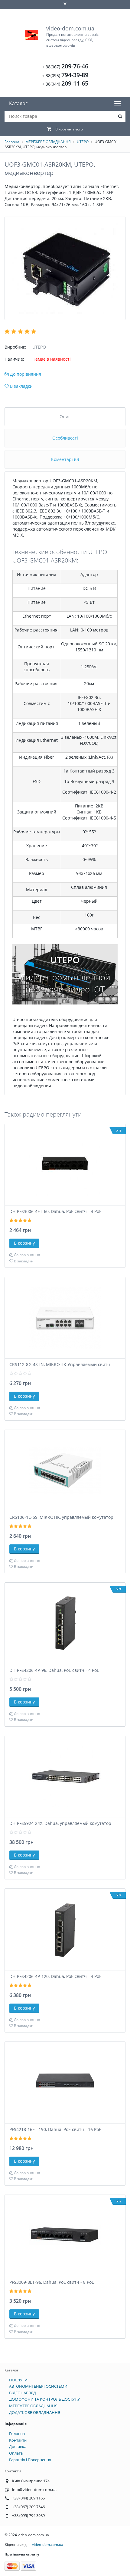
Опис (65, 417)
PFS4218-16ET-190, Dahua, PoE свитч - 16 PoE (55, 2129)
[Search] (120, 116)
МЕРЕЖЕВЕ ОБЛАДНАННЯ (48, 142)
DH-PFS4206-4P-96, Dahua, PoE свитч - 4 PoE (54, 1670)
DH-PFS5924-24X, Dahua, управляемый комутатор (60, 1823)
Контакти (18, 2440)
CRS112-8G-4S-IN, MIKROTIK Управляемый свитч (60, 1364)
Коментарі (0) (65, 459)
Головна (12, 142)
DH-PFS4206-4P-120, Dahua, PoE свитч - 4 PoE (55, 1976)
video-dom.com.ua (72, 36)
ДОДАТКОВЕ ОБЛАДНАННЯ (35, 2412)
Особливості (65, 438)
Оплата (16, 2453)
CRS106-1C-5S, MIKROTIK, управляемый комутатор (61, 1517)
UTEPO (83, 142)
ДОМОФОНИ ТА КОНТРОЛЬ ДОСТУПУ (44, 2399)
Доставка (18, 2446)
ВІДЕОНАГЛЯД (23, 2393)
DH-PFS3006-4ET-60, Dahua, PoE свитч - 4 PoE (55, 1211)
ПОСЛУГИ (18, 2380)
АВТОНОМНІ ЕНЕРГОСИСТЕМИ (38, 2386)
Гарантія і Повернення (30, 2460)
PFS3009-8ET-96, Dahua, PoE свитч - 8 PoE (52, 2282)
